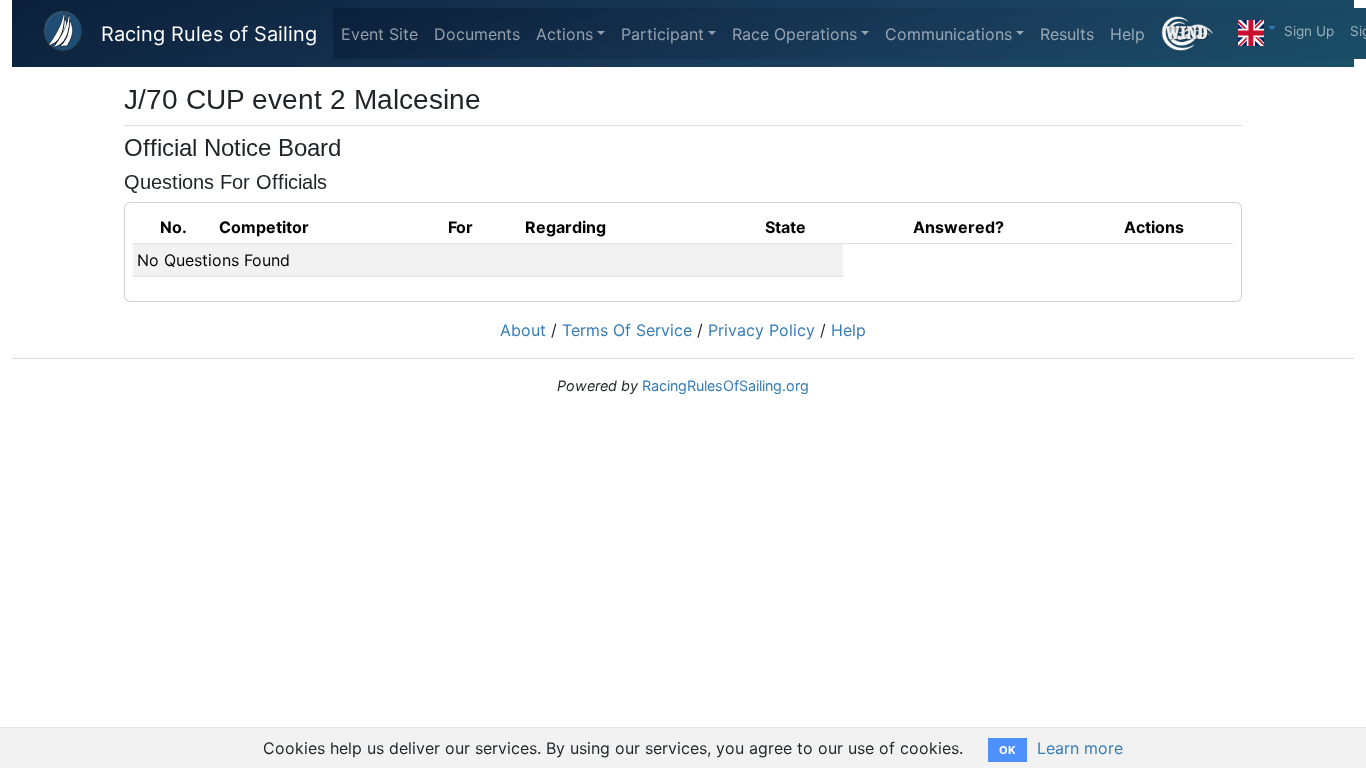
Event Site (379, 34)
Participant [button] (662, 34)
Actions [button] (564, 34)
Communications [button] (948, 34)
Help (1127, 34)
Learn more (1080, 748)
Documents (477, 34)
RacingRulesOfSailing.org (725, 385)
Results (1067, 34)
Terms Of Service (627, 330)
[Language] (1257, 28)
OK (1007, 750)
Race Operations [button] (794, 34)
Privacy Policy (761, 330)
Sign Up (1309, 31)
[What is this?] (1195, 33)
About (523, 330)
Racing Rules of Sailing (209, 34)
